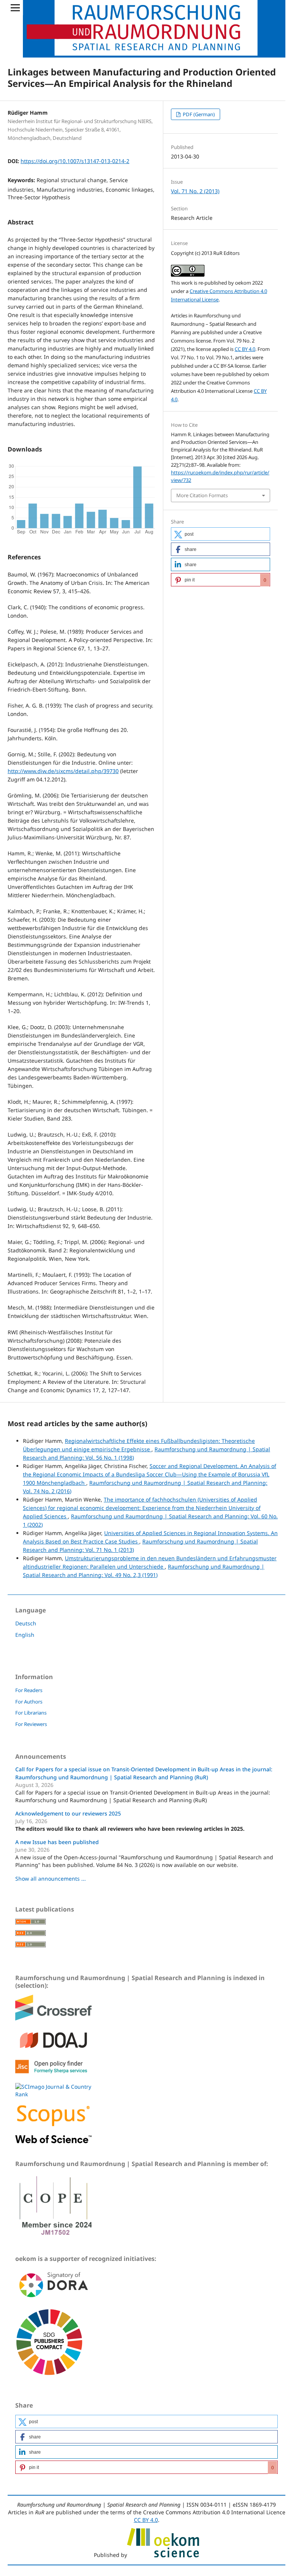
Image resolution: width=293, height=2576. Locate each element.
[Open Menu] (15, 8)
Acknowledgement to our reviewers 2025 (68, 1813)
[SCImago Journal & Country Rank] (53, 2094)
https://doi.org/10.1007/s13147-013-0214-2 (75, 161)
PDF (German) (198, 114)
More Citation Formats (202, 495)
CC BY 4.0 (245, 349)
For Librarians (31, 1713)
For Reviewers (31, 1724)
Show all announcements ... (51, 1879)
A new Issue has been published (57, 1842)
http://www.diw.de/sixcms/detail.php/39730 (63, 771)
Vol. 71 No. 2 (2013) (195, 191)
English (25, 1635)
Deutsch (26, 1623)
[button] (221, 534)
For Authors (29, 1702)
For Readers (29, 1690)
